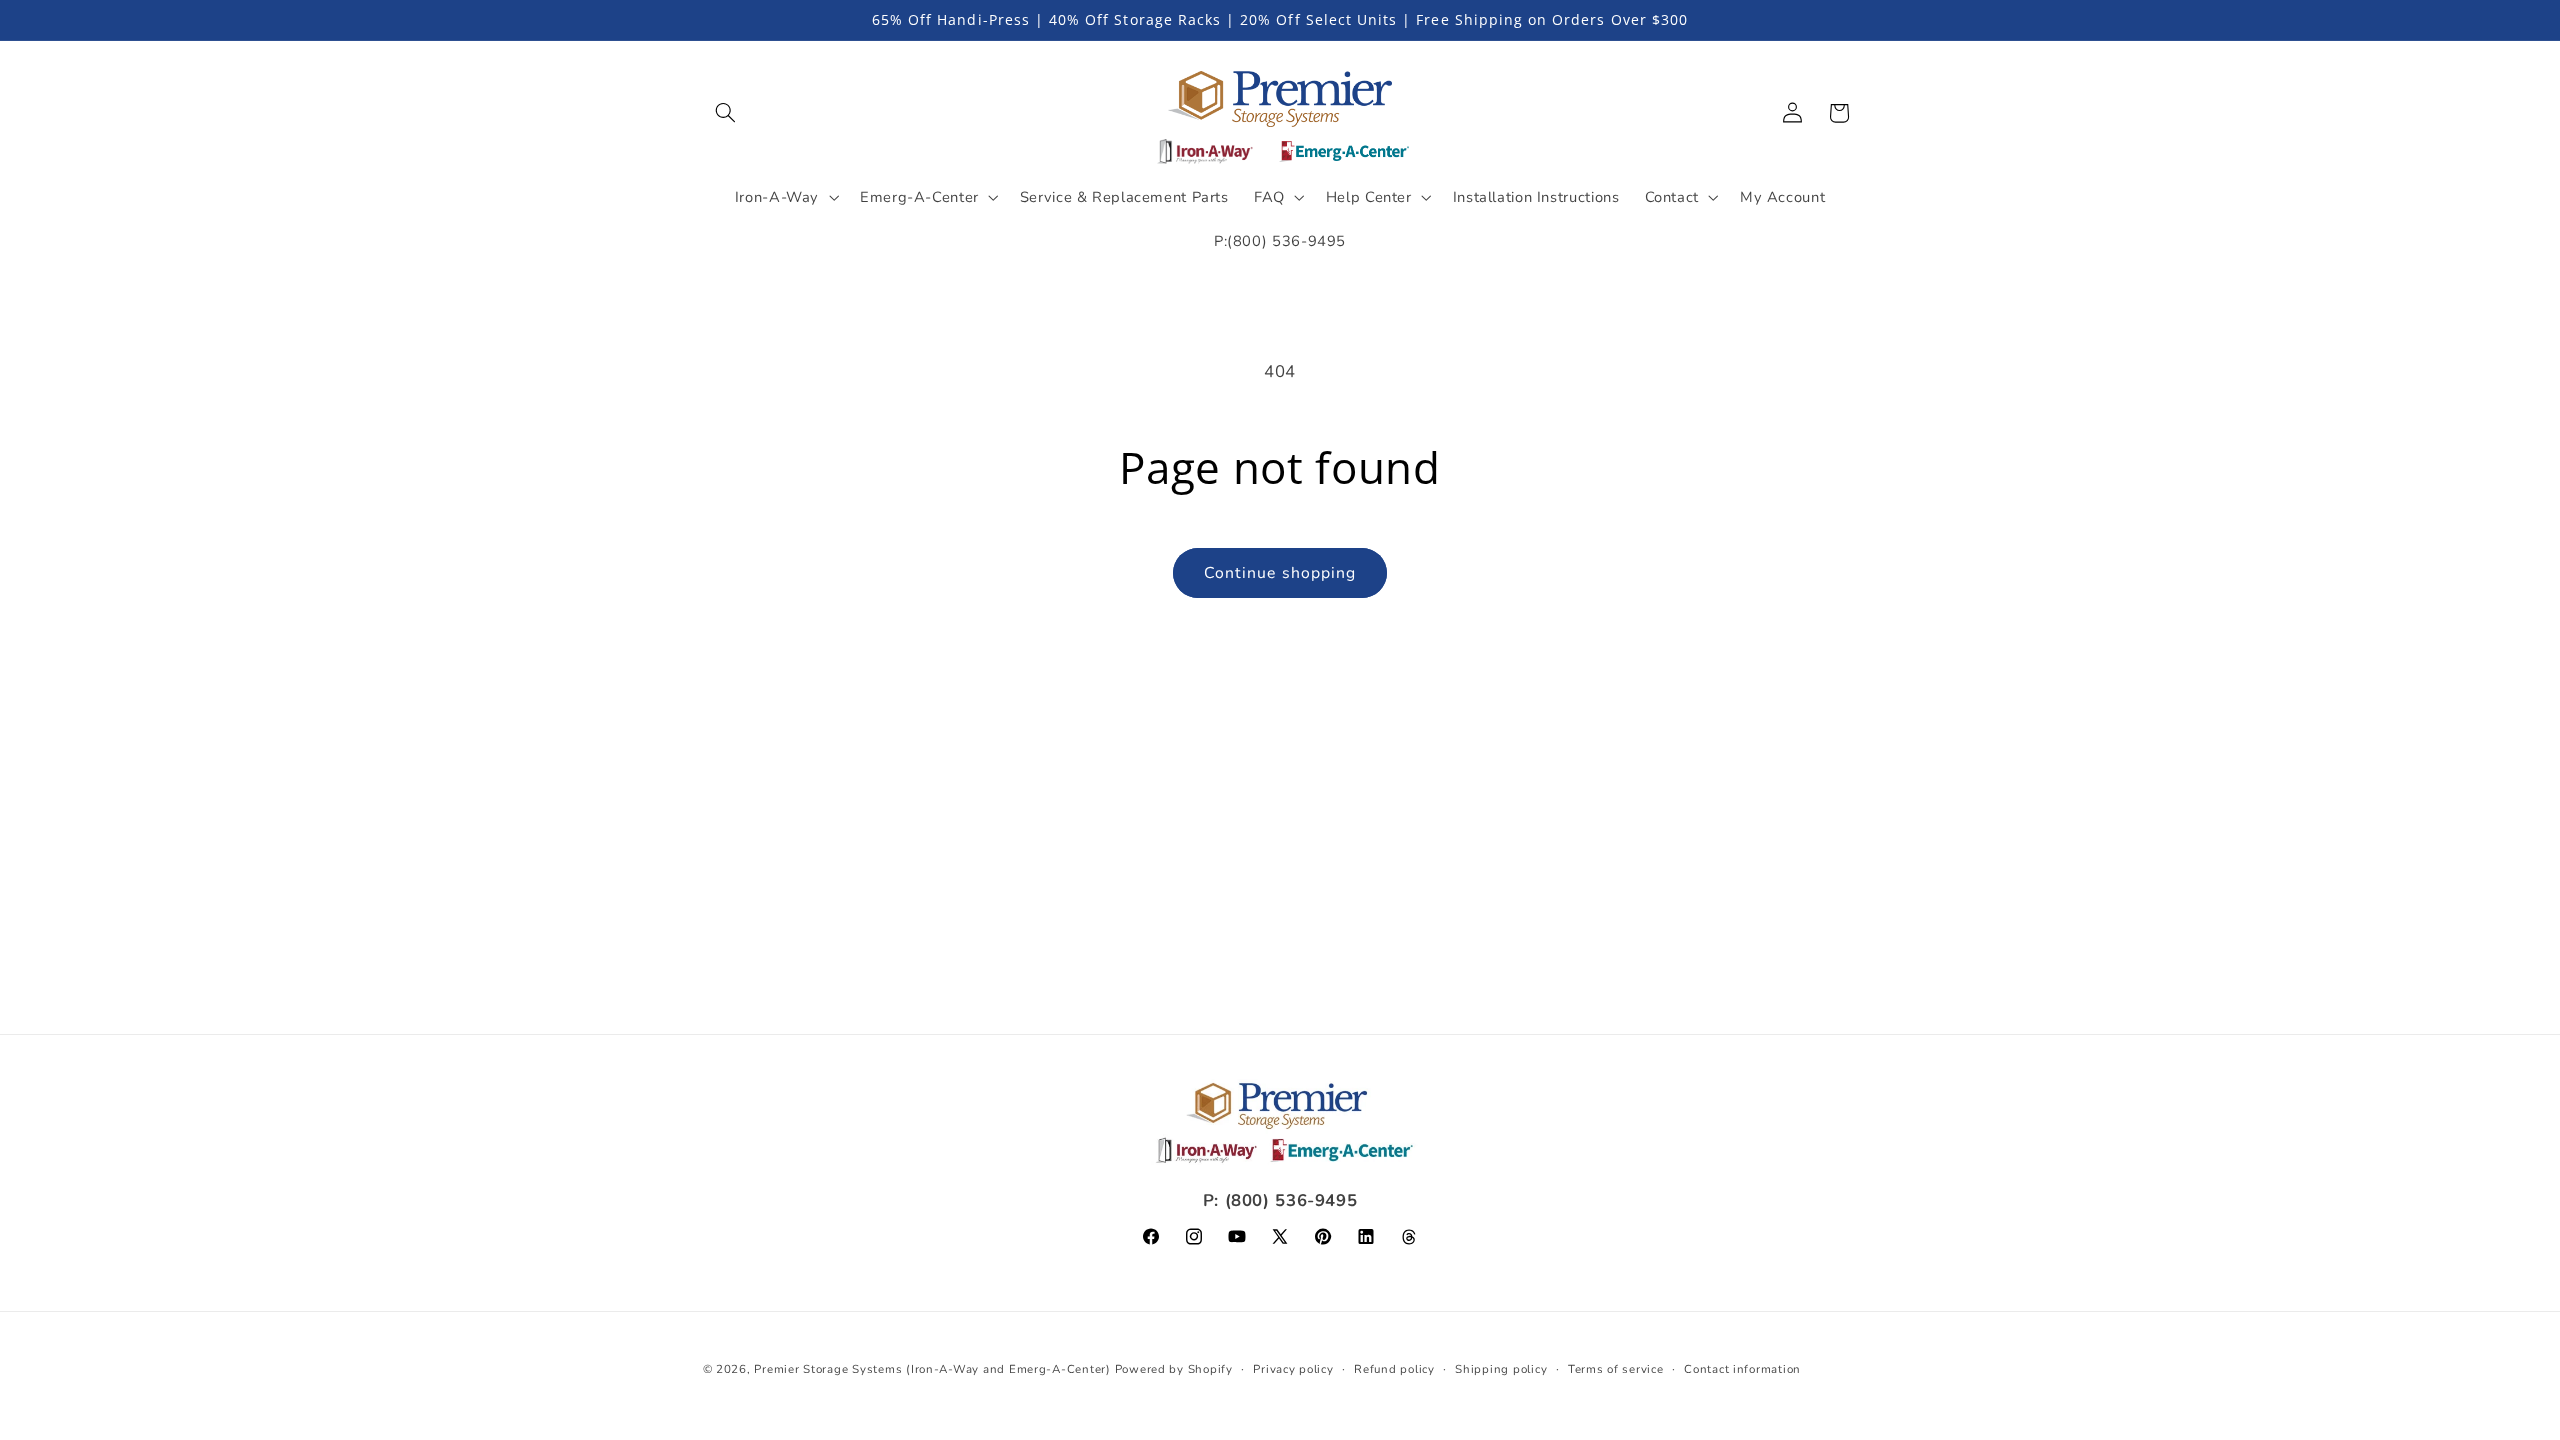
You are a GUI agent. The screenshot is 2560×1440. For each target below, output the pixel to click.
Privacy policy (1293, 1369)
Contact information (1742, 1369)
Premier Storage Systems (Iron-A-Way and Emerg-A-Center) (932, 1369)
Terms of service (1616, 1369)
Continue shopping (1280, 573)
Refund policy (1394, 1369)
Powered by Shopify (1174, 1369)
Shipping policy (1501, 1369)
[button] (726, 113)
